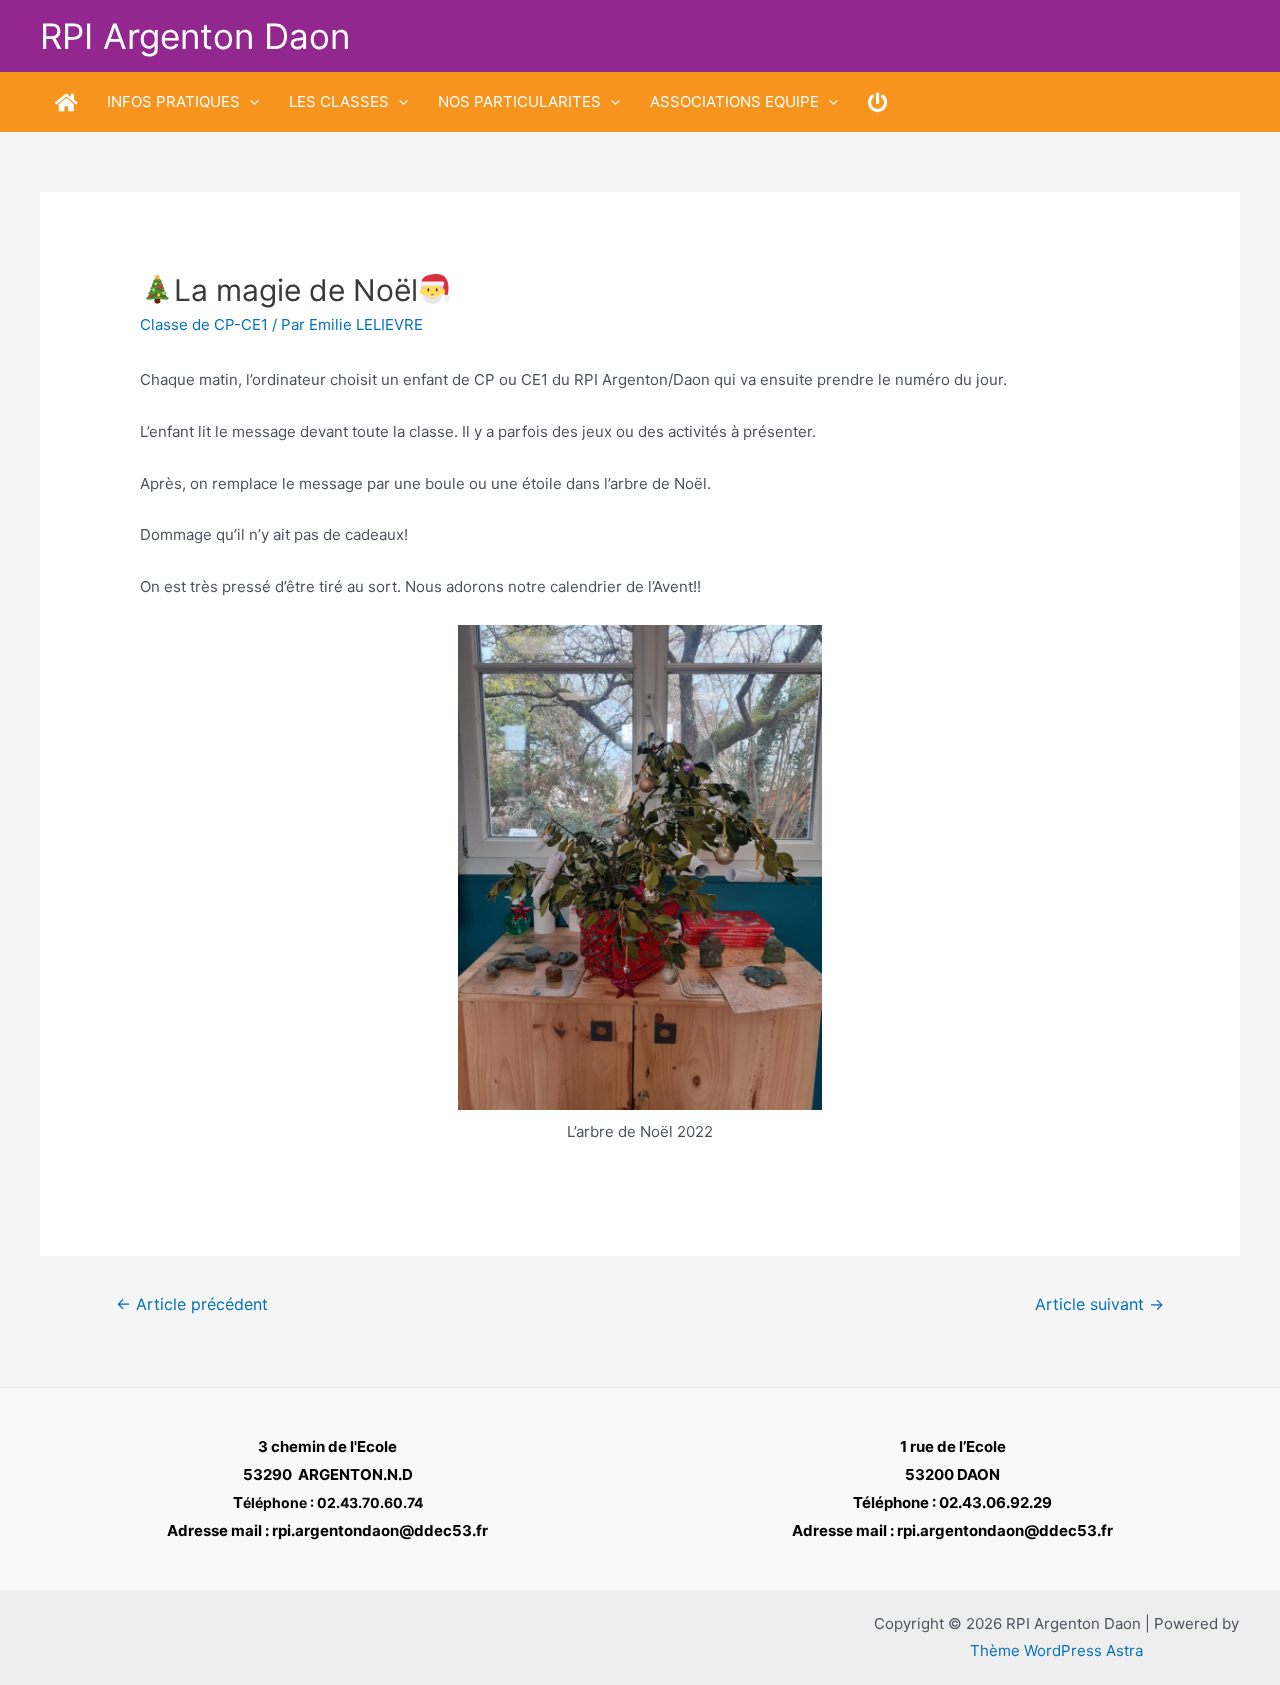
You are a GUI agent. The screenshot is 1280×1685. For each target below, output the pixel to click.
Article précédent (192, 1304)
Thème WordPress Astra (1056, 1650)
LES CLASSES (339, 101)
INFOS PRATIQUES (173, 101)
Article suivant (1099, 1304)
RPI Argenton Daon (195, 36)
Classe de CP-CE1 (204, 324)
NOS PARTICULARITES (519, 101)
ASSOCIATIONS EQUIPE (734, 101)
